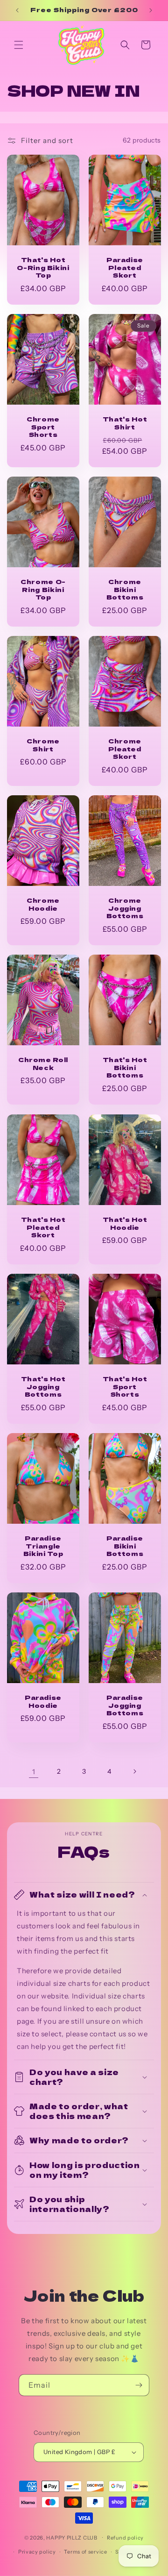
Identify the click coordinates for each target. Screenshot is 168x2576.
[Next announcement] (151, 10)
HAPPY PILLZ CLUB (72, 2537)
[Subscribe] (139, 2385)
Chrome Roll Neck (43, 1064)
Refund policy (125, 2538)
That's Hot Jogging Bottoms (43, 1386)
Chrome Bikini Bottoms (125, 590)
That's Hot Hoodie (125, 1223)
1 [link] (34, 1772)
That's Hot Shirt (125, 423)
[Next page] (134, 1771)
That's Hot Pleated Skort (43, 1227)
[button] (19, 45)
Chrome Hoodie (43, 905)
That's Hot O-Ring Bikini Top (43, 267)
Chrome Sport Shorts (43, 427)
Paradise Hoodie (43, 1702)
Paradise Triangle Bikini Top (43, 1546)
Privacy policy (37, 2552)
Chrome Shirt (43, 745)
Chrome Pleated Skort (125, 749)
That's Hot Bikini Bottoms (125, 1068)
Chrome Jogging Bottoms (125, 908)
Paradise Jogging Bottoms (125, 1705)
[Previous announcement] (17, 10)
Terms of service (85, 2552)
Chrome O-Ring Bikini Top (43, 590)
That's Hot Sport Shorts (125, 1386)
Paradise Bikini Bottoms (125, 1546)
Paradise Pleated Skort (125, 267)
